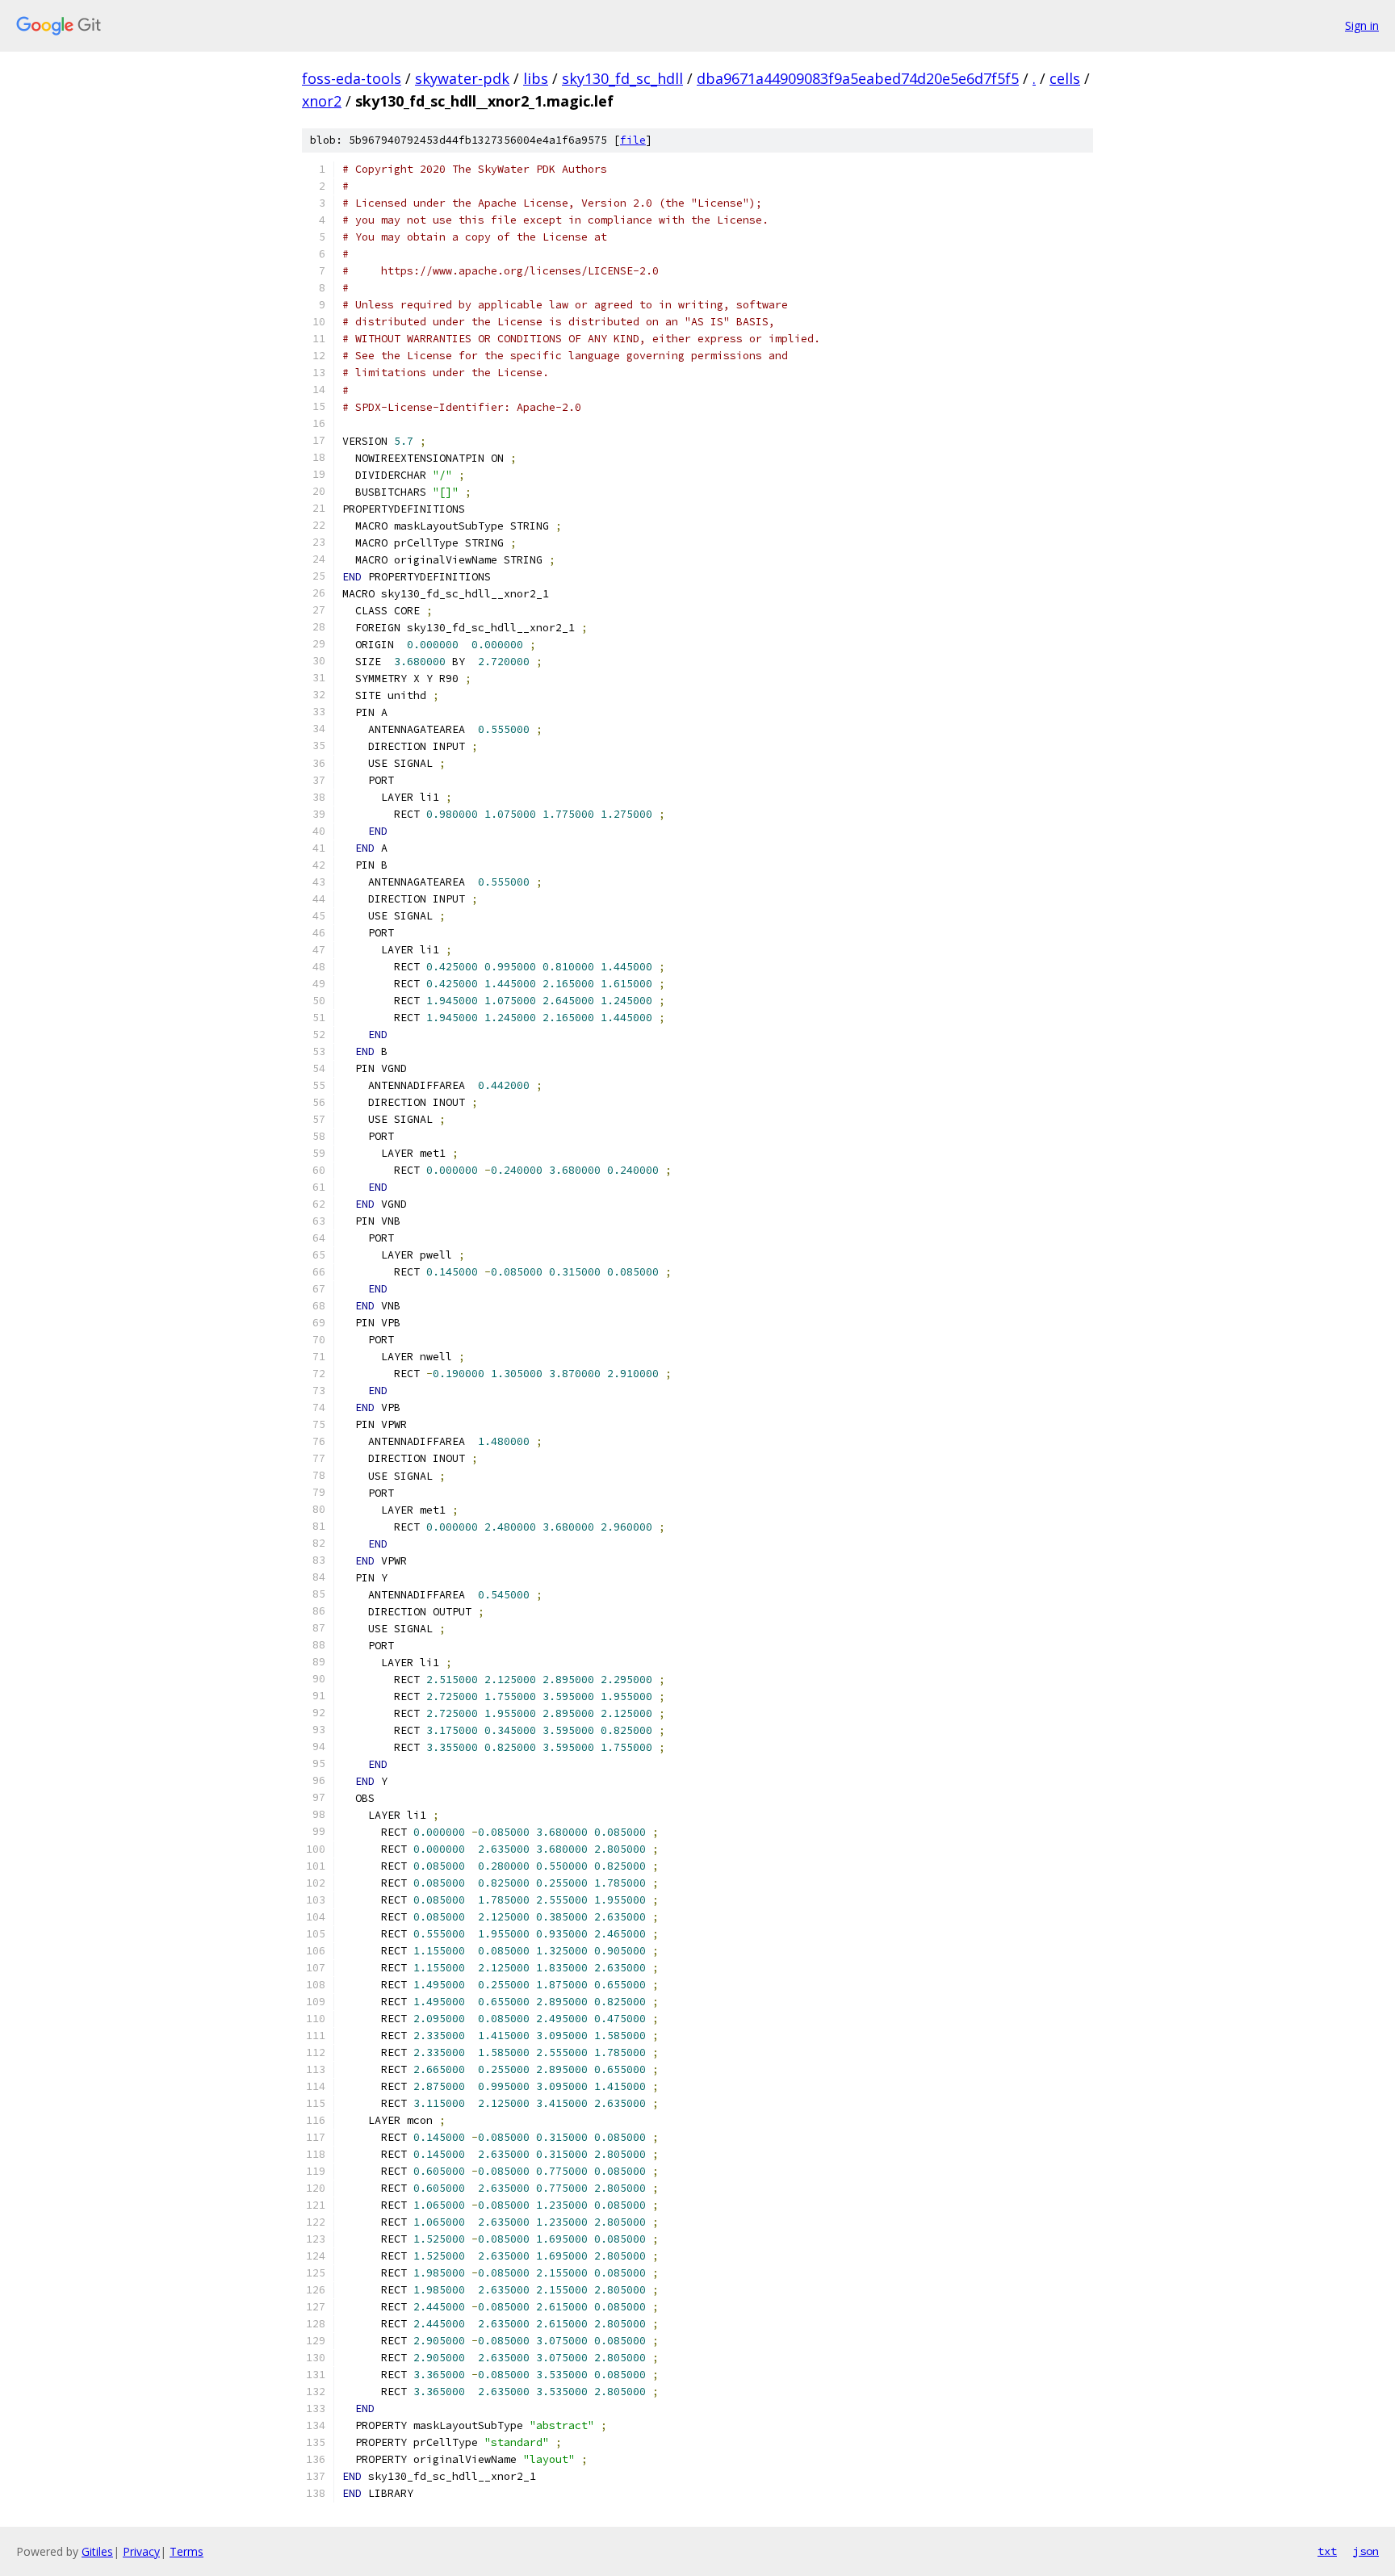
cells (1065, 78)
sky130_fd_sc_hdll (622, 78)
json (1366, 2551)
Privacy (141, 2551)
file (633, 140)
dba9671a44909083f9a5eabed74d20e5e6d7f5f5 (858, 78)
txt (1327, 2551)
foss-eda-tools (352, 78)
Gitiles (97, 2551)
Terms (186, 2551)
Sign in (1362, 25)
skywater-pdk (462, 78)
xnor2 (322, 101)
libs (536, 78)
